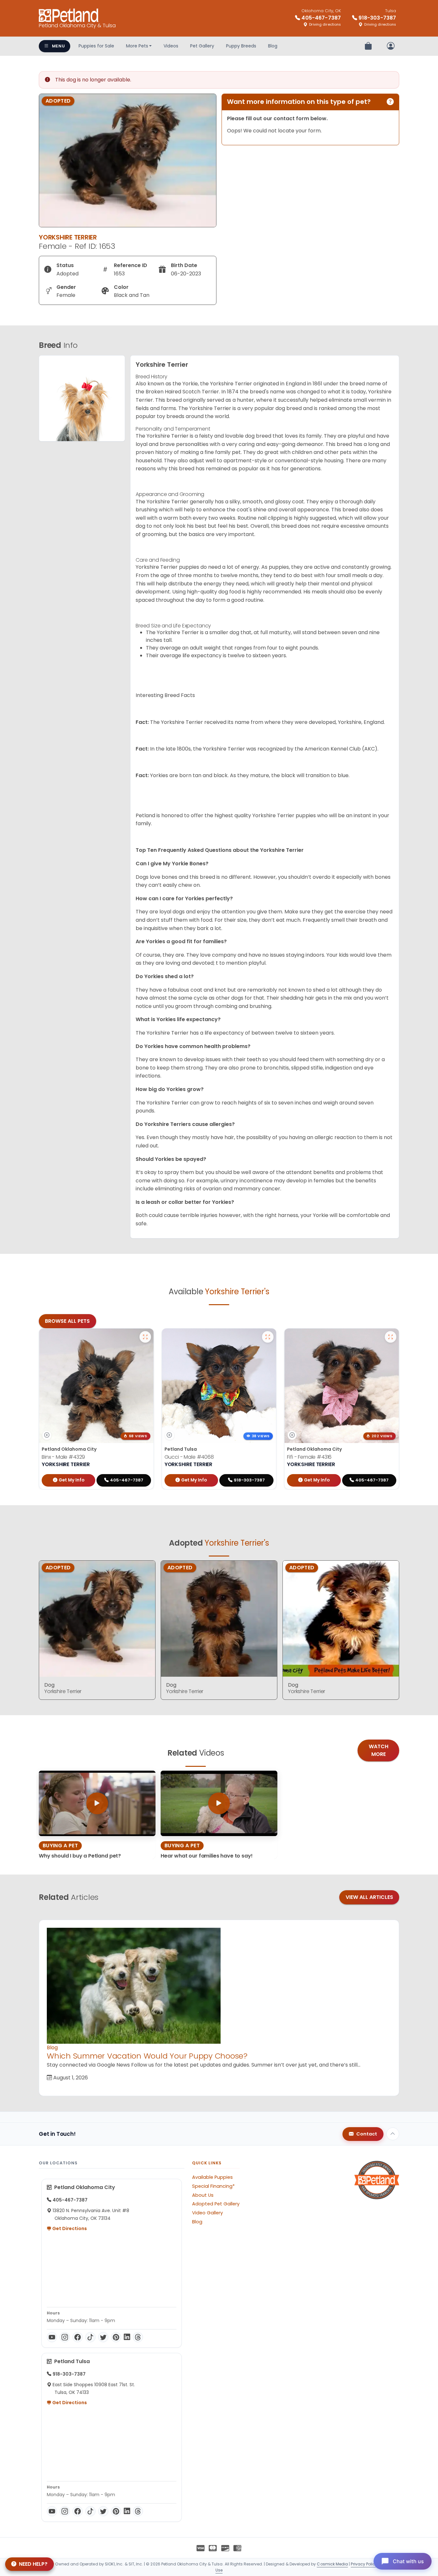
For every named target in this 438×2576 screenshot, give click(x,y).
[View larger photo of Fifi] (391, 1337)
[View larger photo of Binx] (145, 1337)
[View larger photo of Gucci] (268, 1337)
